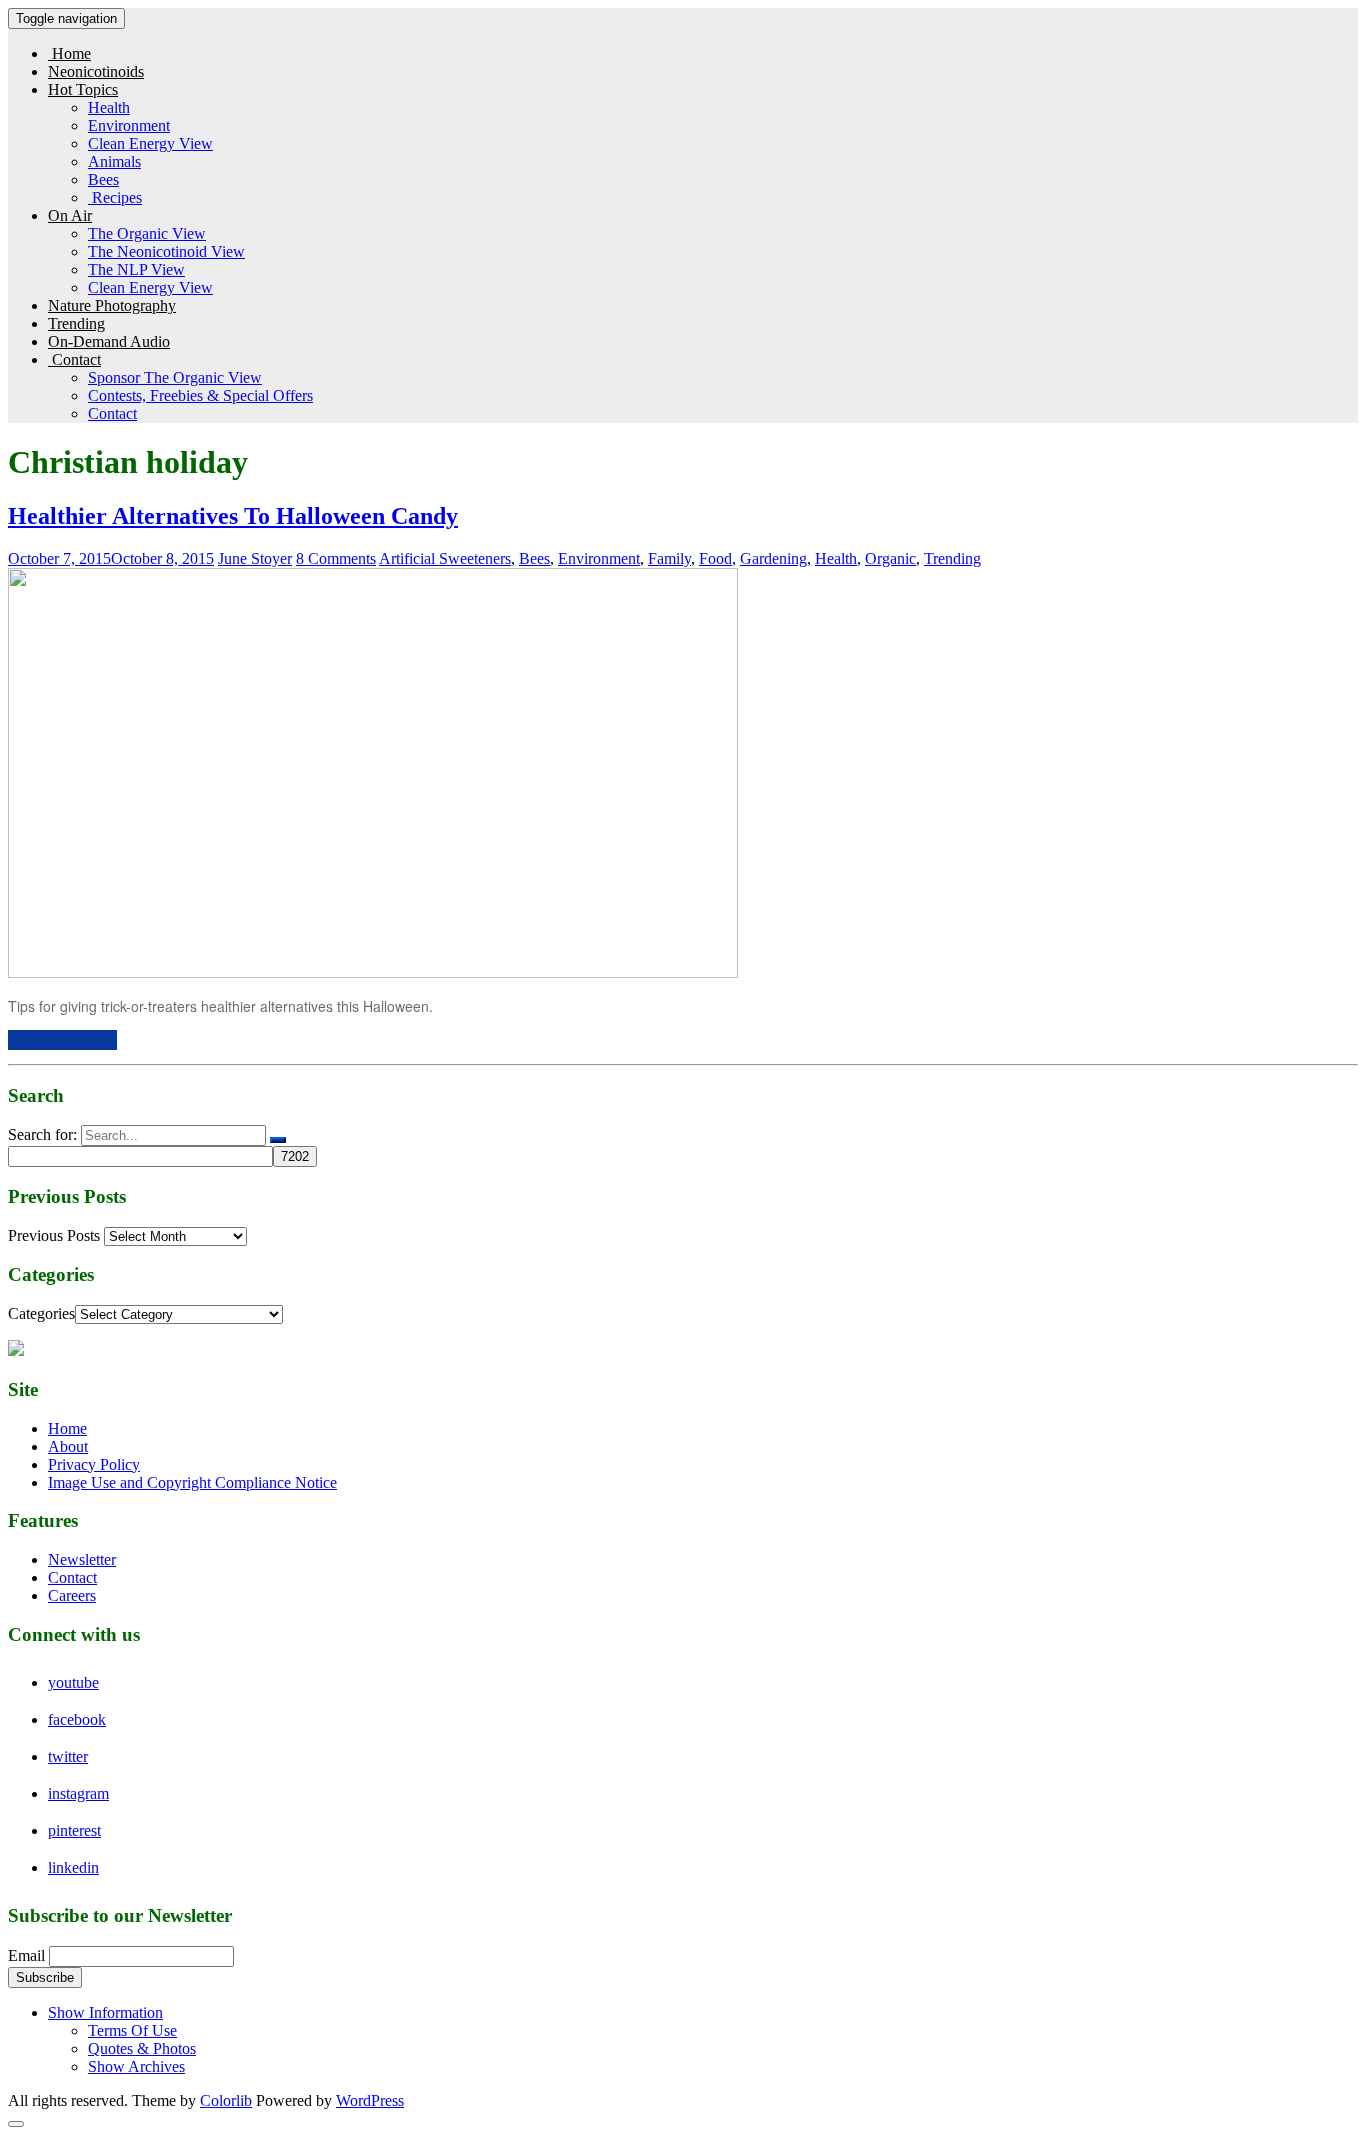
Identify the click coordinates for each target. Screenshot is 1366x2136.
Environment (129, 125)
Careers (72, 1595)
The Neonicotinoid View (166, 251)
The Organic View (147, 233)
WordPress (370, 2100)
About (68, 1446)
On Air (70, 215)
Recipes (115, 197)
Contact (74, 359)
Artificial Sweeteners (445, 558)
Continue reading (62, 1040)
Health (109, 107)
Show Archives (136, 2066)
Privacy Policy (94, 1464)
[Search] (278, 1140)
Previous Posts (54, 1235)
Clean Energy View (150, 143)
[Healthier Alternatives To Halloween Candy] (373, 972)
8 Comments (336, 558)
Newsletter (82, 1559)
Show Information (105, 2012)
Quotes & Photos (142, 2048)
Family (669, 558)
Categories (41, 1313)
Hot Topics (83, 89)
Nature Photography (112, 305)
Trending (76, 323)
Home (69, 53)
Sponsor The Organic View (175, 377)
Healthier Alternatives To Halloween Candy (233, 516)
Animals (114, 161)
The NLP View (136, 269)
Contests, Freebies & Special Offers (200, 395)
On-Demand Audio (109, 341)
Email (26, 1955)
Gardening (773, 558)
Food (715, 558)
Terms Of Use (132, 2030)
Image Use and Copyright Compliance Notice (192, 1482)
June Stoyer (255, 558)
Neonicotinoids (96, 71)
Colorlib (226, 2100)
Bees (103, 179)
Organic (890, 558)
